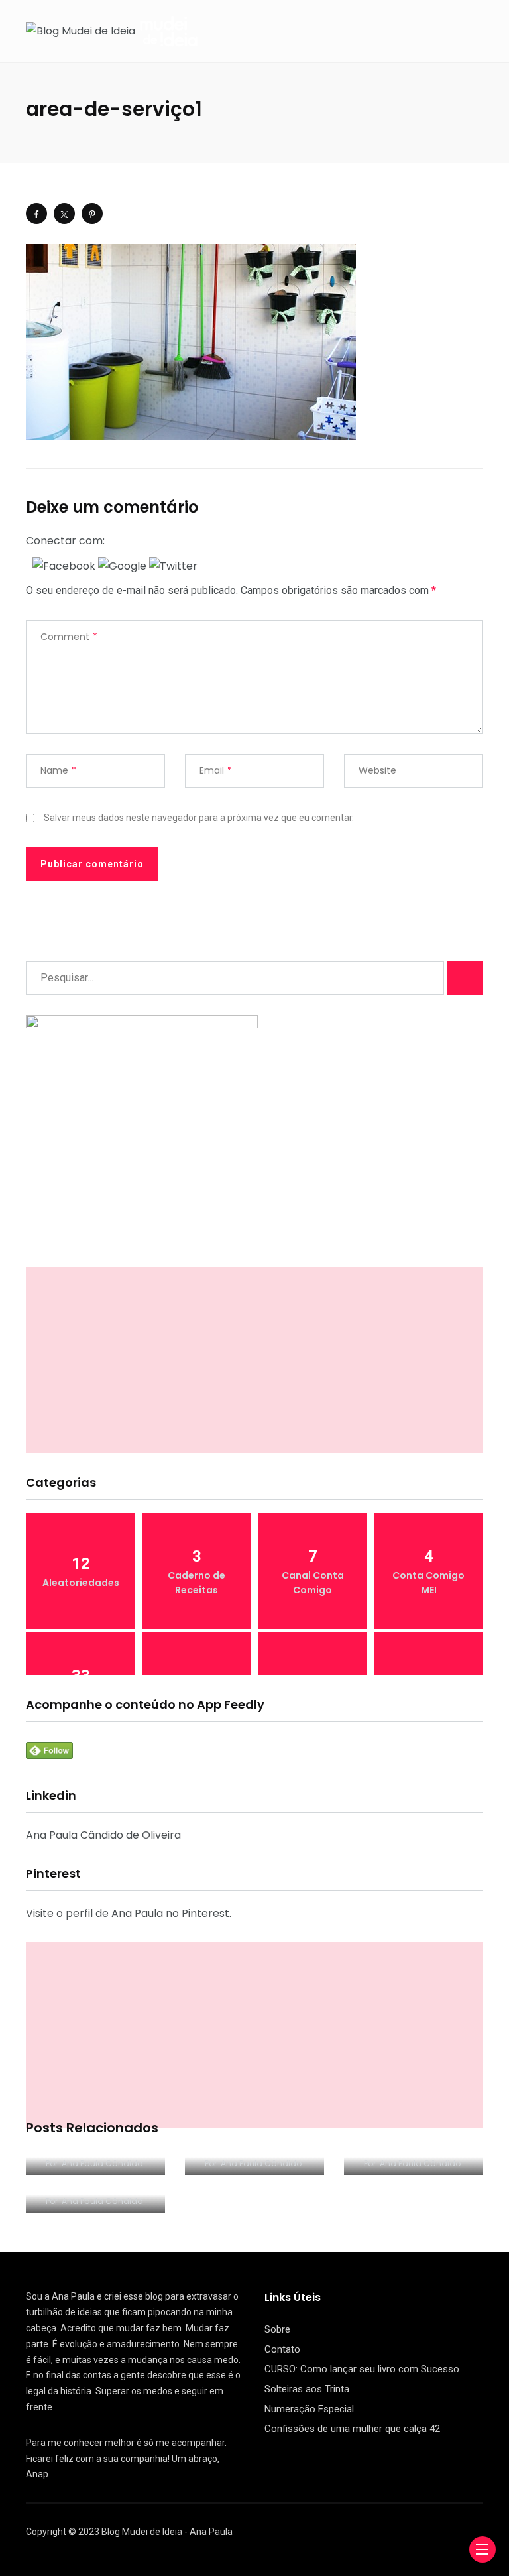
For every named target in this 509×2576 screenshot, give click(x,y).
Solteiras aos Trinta (307, 2389)
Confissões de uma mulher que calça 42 (352, 2429)
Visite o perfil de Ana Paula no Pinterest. (129, 1913)
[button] (65, 565)
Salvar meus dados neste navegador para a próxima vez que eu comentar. (199, 818)
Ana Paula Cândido (102, 2163)
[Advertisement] (254, 1360)
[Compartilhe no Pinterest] (92, 214)
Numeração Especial (309, 2409)
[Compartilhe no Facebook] (36, 214)
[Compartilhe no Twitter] (64, 214)
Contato (282, 2349)
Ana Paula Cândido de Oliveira (103, 1835)
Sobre (277, 2329)
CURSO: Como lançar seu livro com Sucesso (362, 2369)
